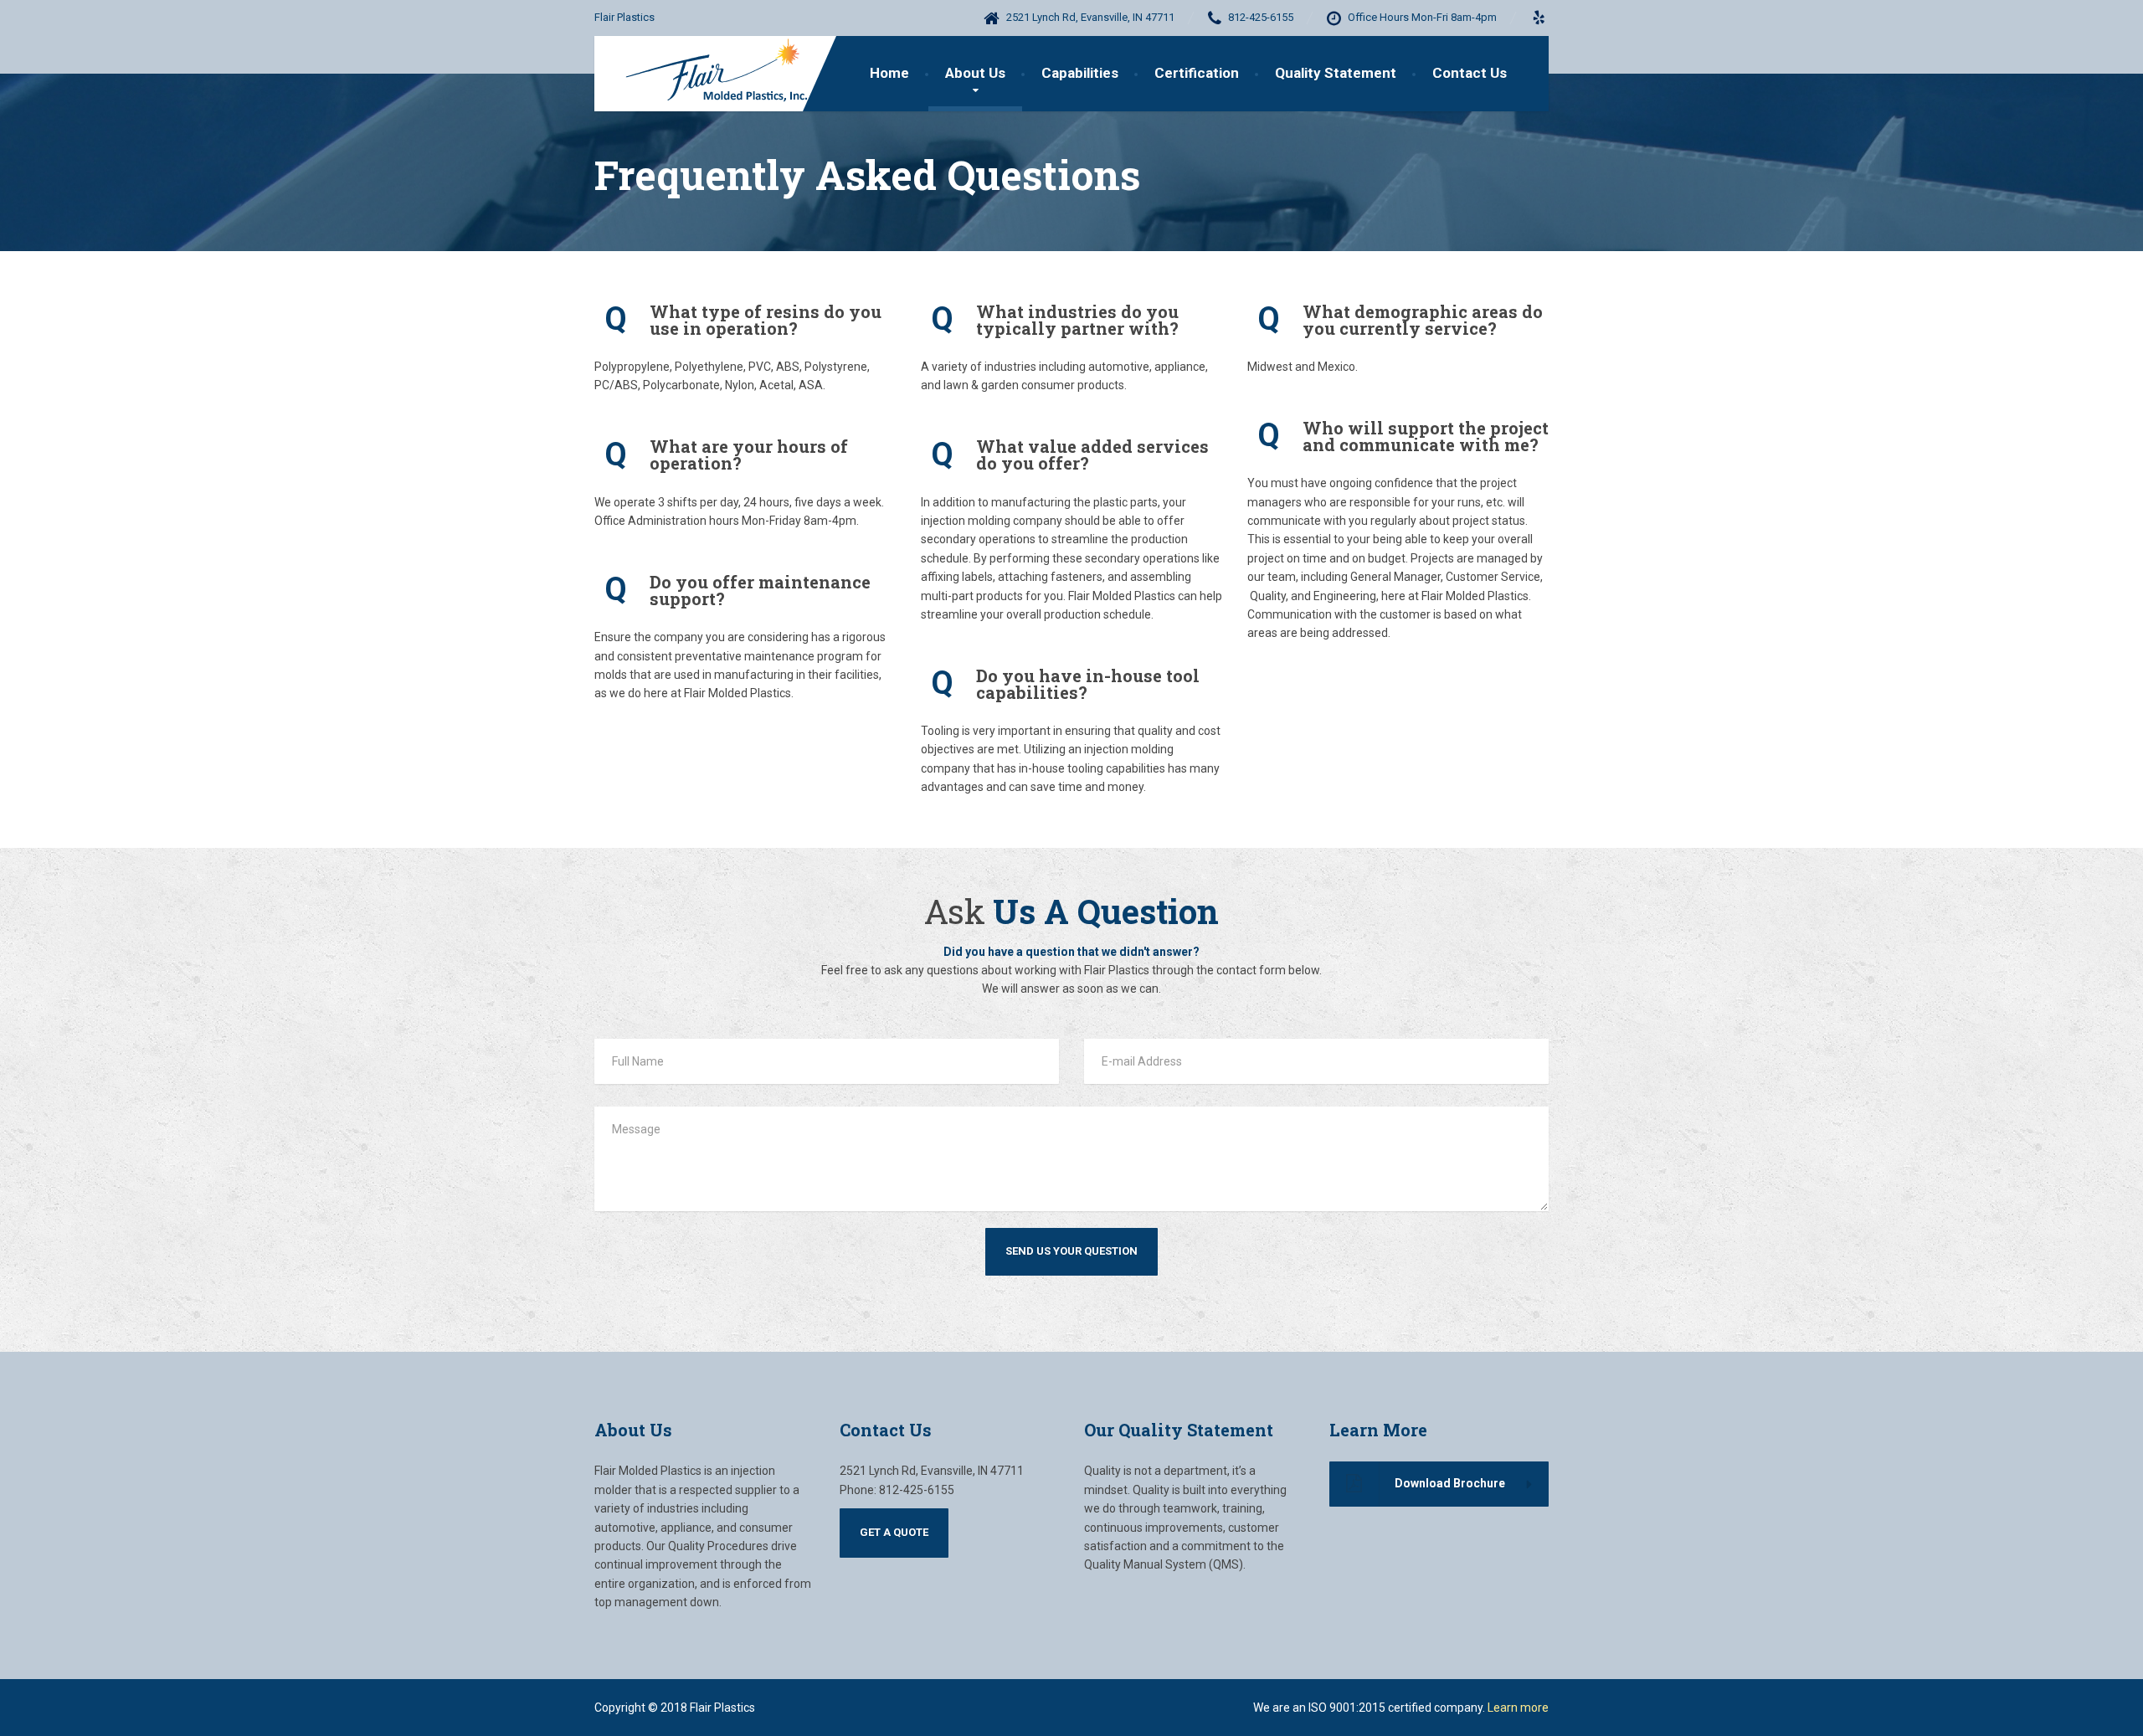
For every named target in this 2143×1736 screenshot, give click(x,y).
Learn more (1518, 1708)
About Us (975, 73)
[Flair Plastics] (709, 74)
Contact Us (1470, 73)
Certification (1197, 73)
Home (889, 73)
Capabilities (1080, 73)
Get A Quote (894, 1532)
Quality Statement (1336, 73)
